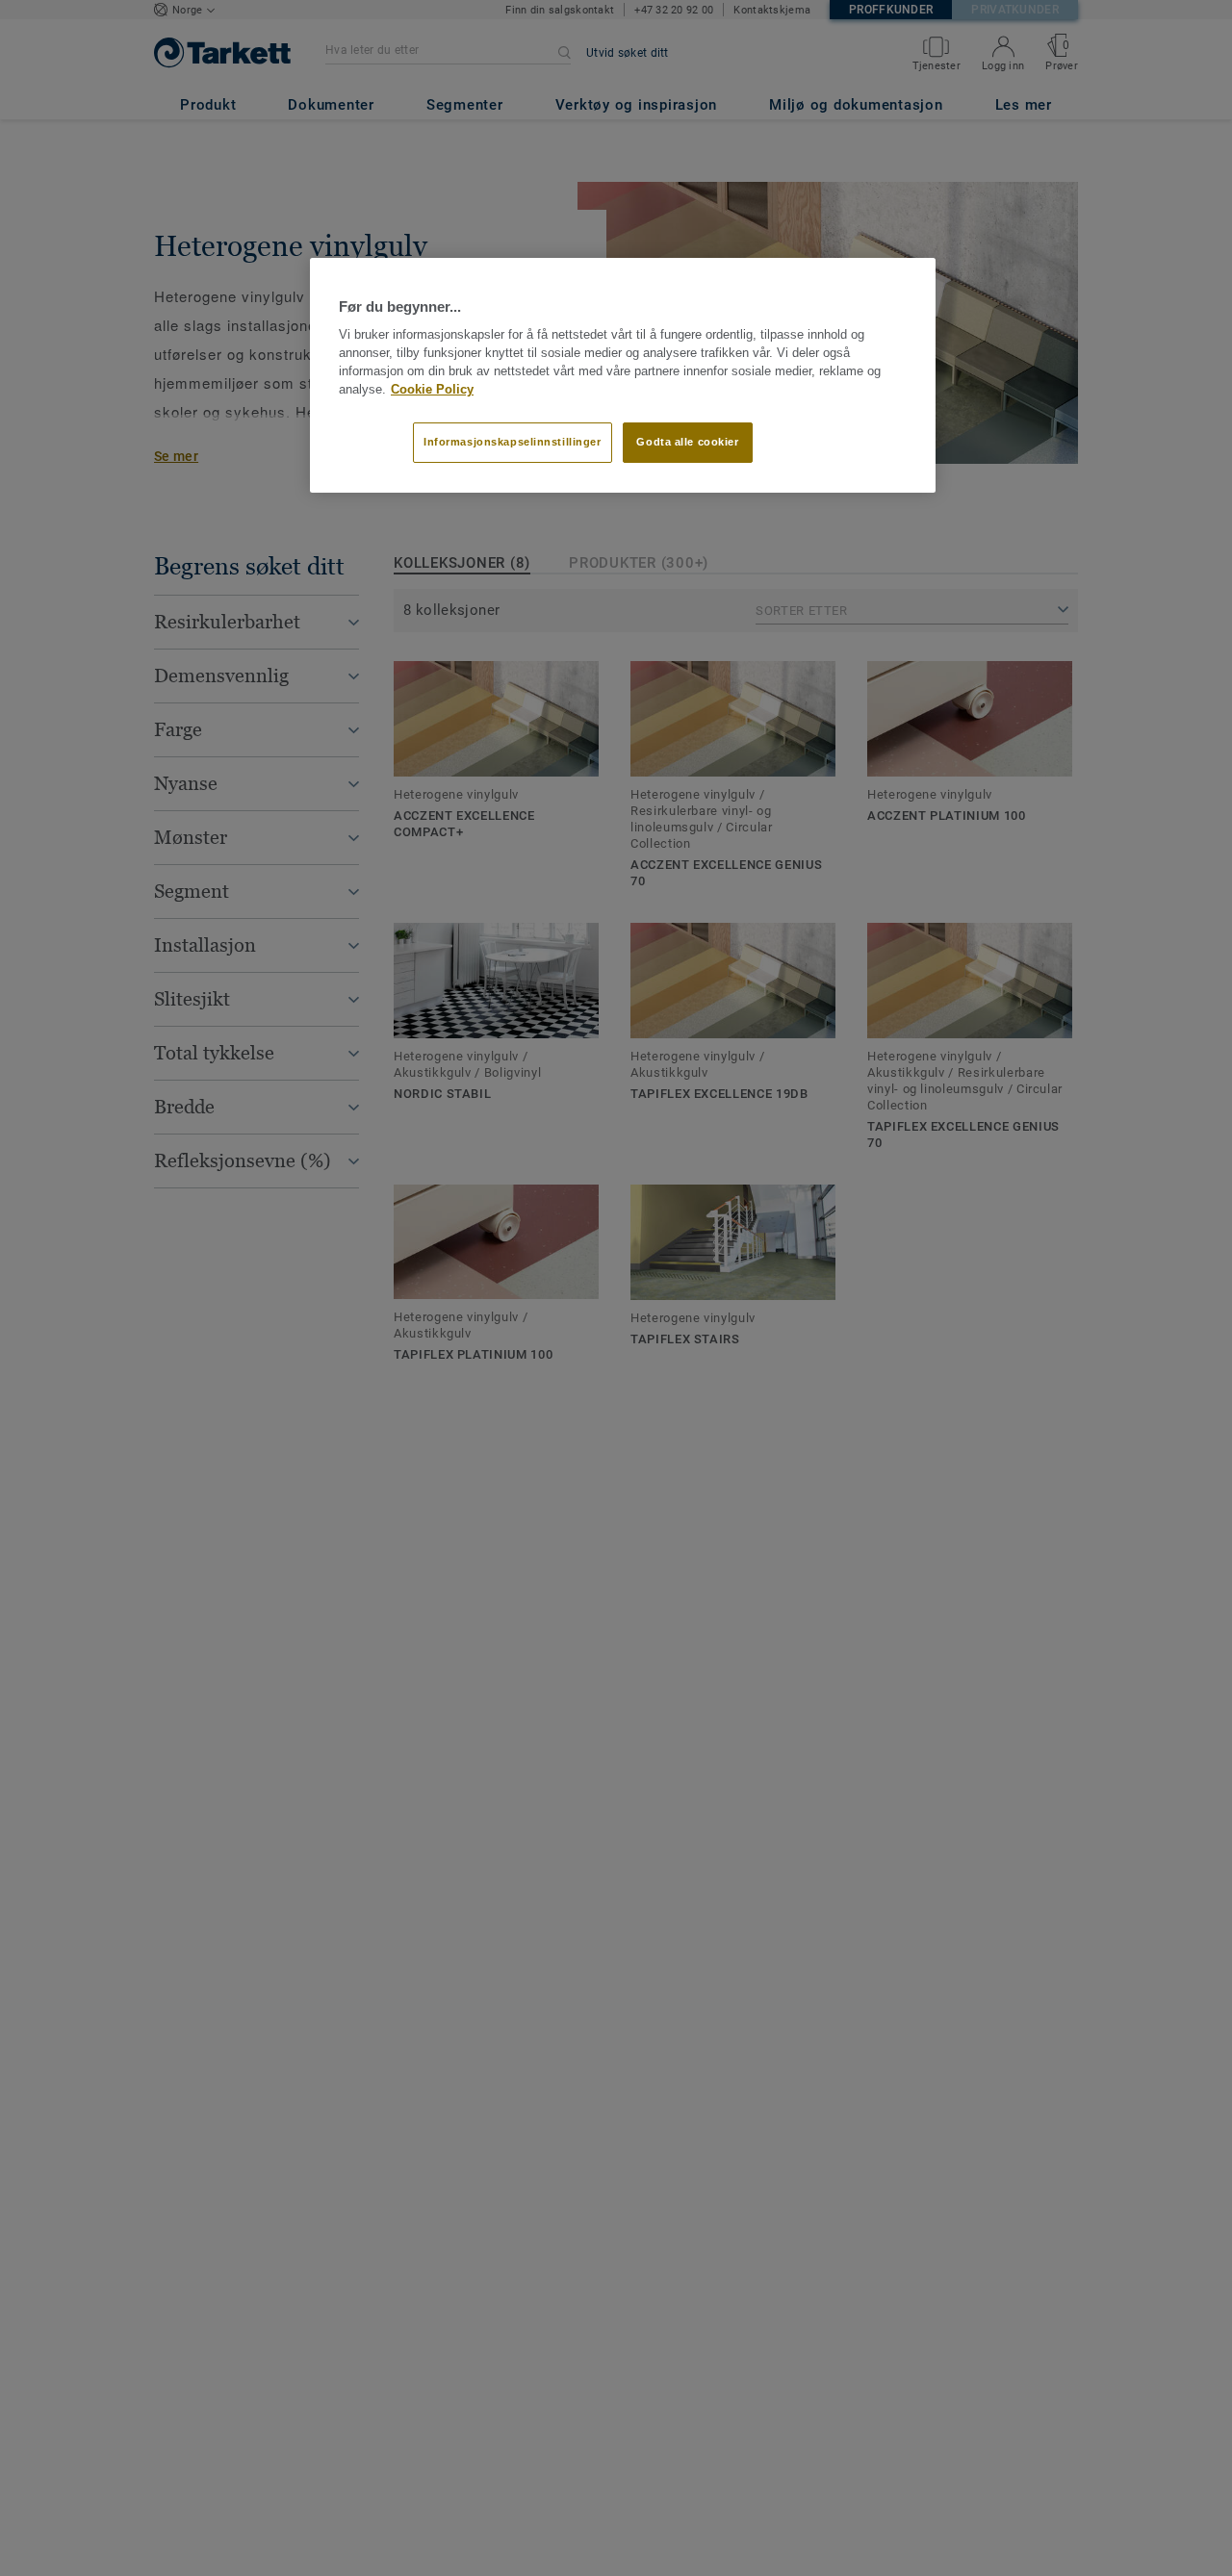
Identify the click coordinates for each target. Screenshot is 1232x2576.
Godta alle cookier (687, 442)
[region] (623, 375)
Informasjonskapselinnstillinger (513, 442)
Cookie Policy (432, 389)
